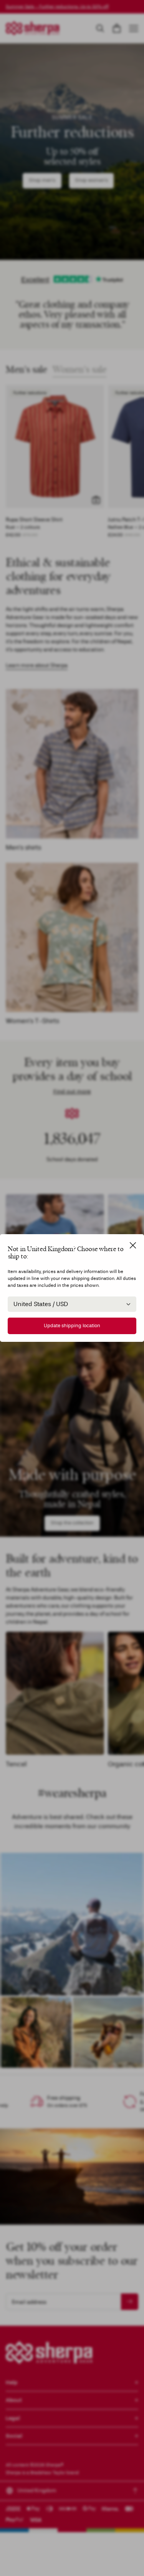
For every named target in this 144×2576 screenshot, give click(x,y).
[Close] (133, 1245)
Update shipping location (72, 1326)
